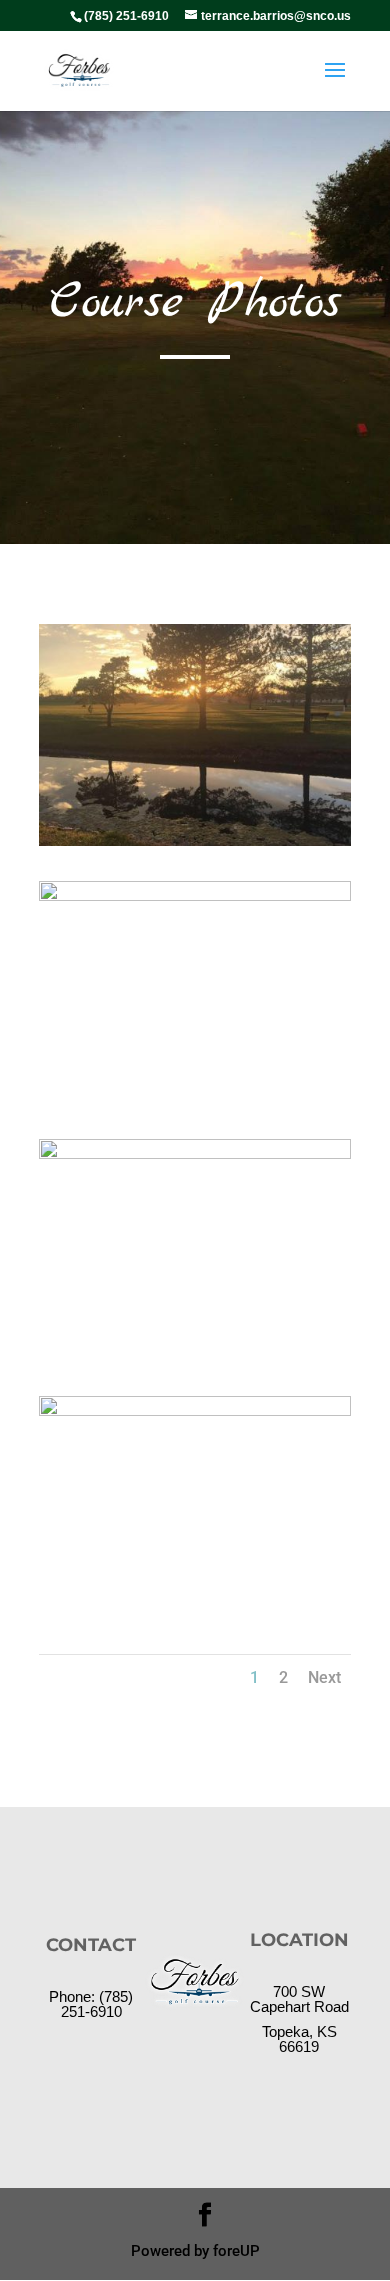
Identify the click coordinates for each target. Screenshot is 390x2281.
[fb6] (195, 895)
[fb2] (195, 1410)
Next (324, 1677)
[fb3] (195, 1153)
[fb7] (195, 840)
